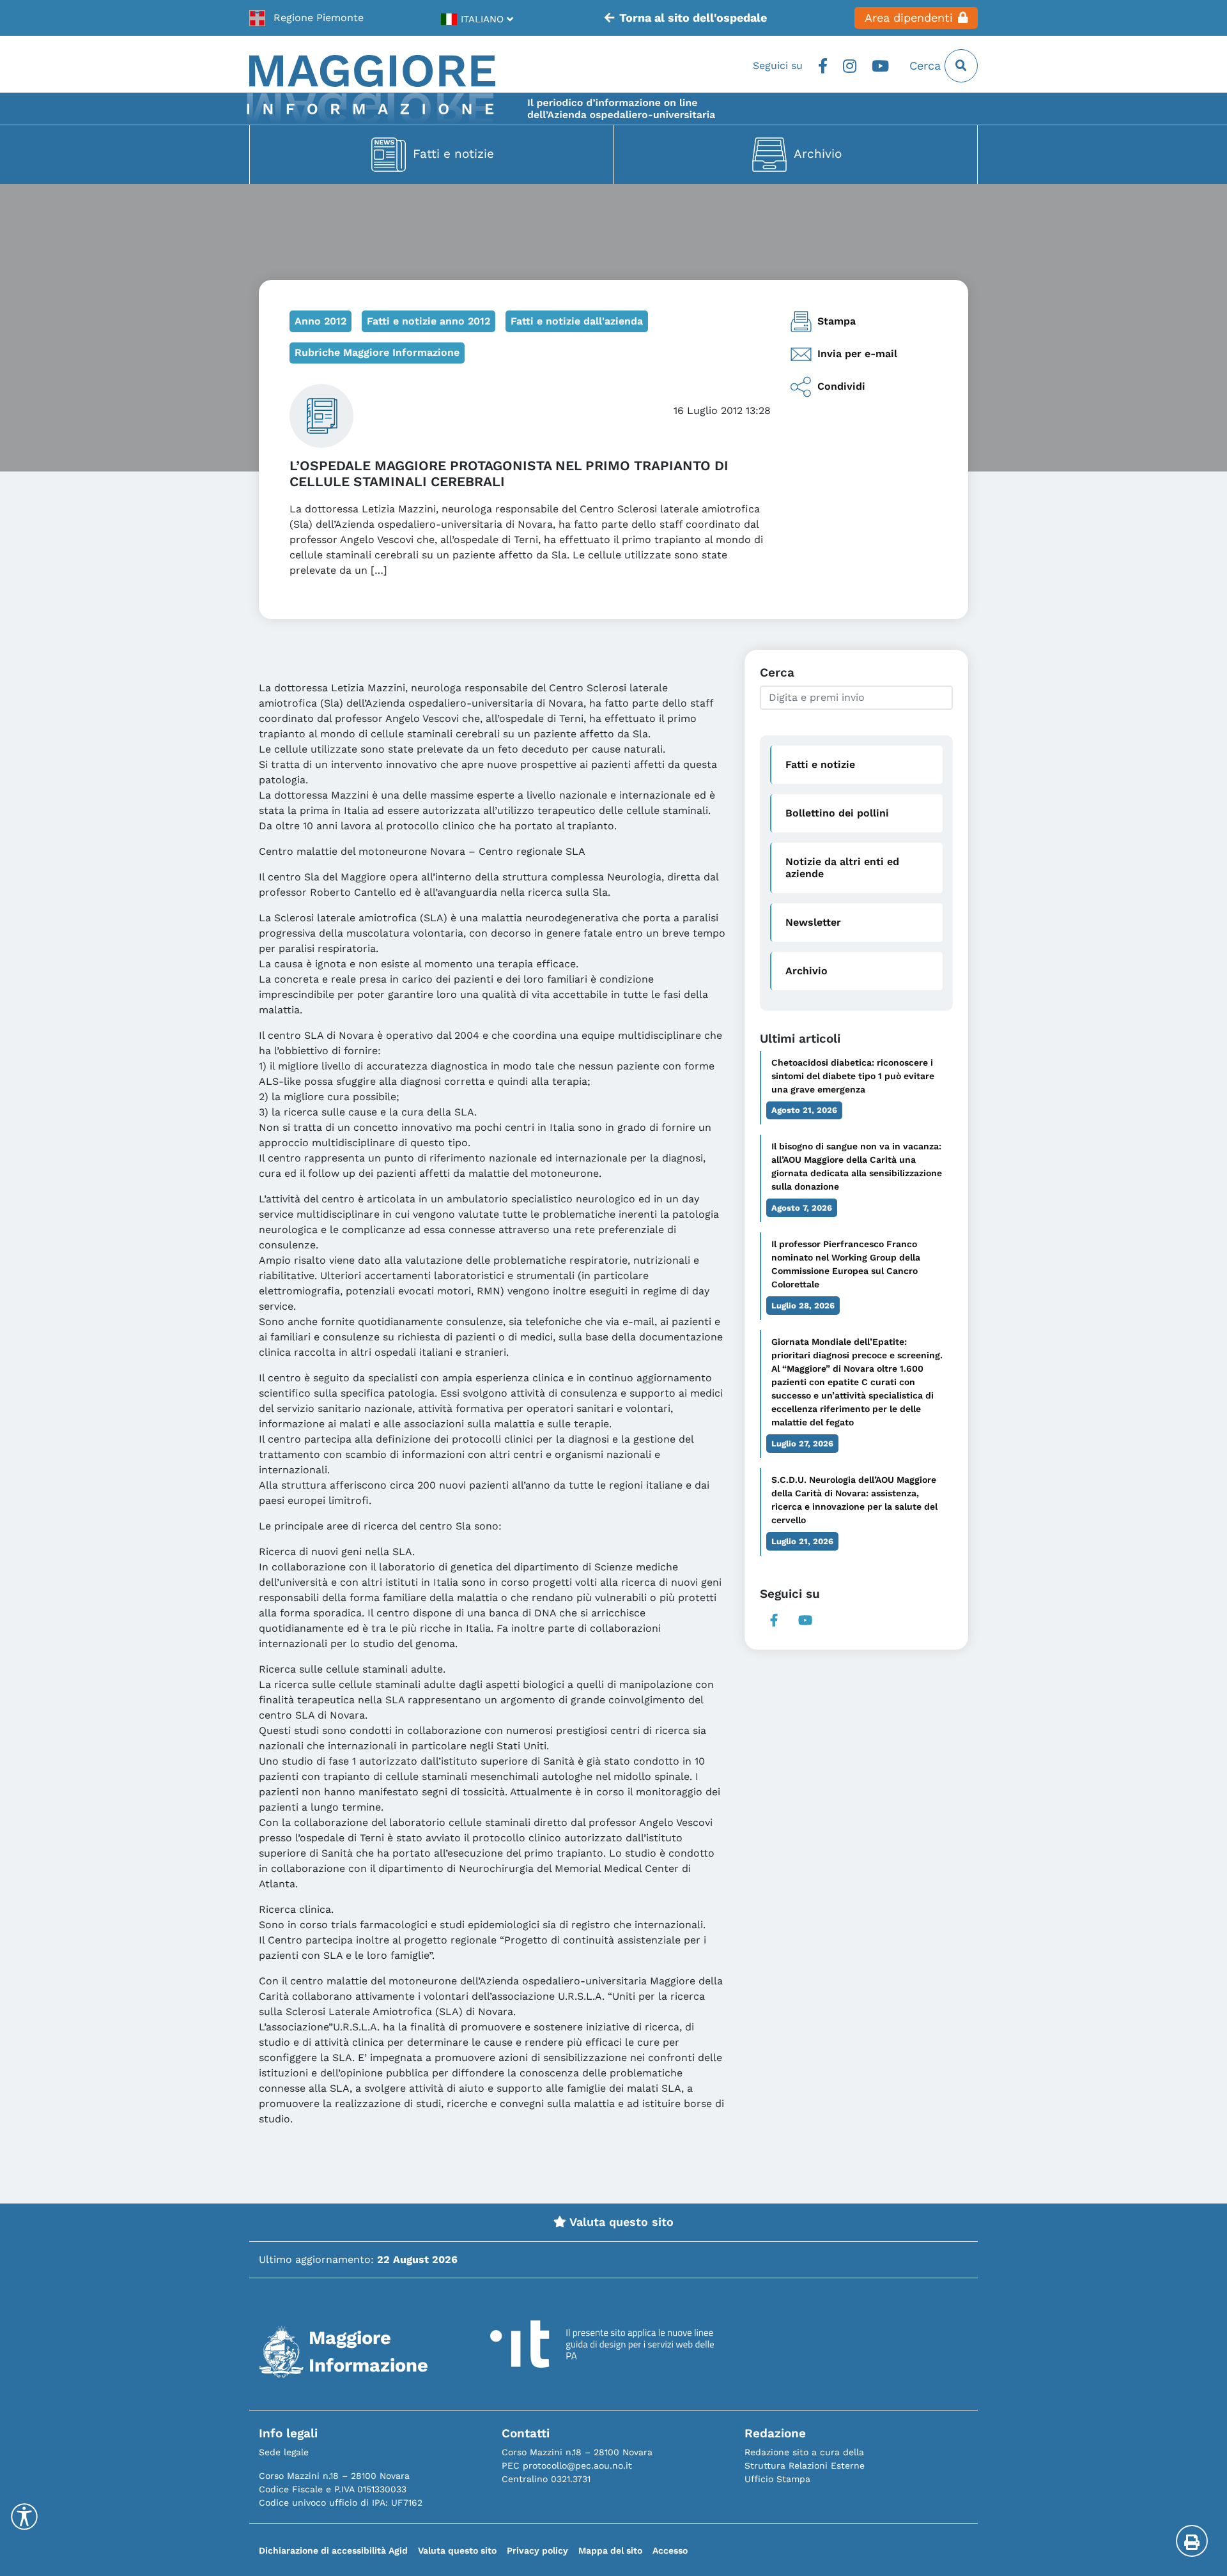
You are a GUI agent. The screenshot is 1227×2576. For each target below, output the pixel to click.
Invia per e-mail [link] (857, 354)
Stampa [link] (837, 321)
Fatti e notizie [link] (453, 154)
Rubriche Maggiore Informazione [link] (377, 352)
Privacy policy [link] (537, 2550)
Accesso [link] (670, 2550)
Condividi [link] (841, 386)
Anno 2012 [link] (320, 321)
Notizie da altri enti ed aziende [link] (842, 868)
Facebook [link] (823, 66)
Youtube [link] (880, 66)
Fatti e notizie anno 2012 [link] (428, 321)
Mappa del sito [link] (610, 2550)
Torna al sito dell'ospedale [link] (693, 18)
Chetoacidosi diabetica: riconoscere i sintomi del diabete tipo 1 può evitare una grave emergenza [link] (853, 1076)
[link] (306, 18)
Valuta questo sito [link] (620, 2222)
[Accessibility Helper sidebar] (24, 2517)
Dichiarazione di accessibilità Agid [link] (333, 2550)
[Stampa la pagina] (1192, 2541)
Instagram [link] (850, 66)
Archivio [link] (818, 154)
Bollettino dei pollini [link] (837, 813)
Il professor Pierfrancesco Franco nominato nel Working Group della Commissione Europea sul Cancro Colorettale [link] (846, 1264)
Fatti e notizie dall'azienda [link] (577, 321)
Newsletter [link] (813, 922)
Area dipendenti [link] (909, 18)
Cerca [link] (927, 66)
